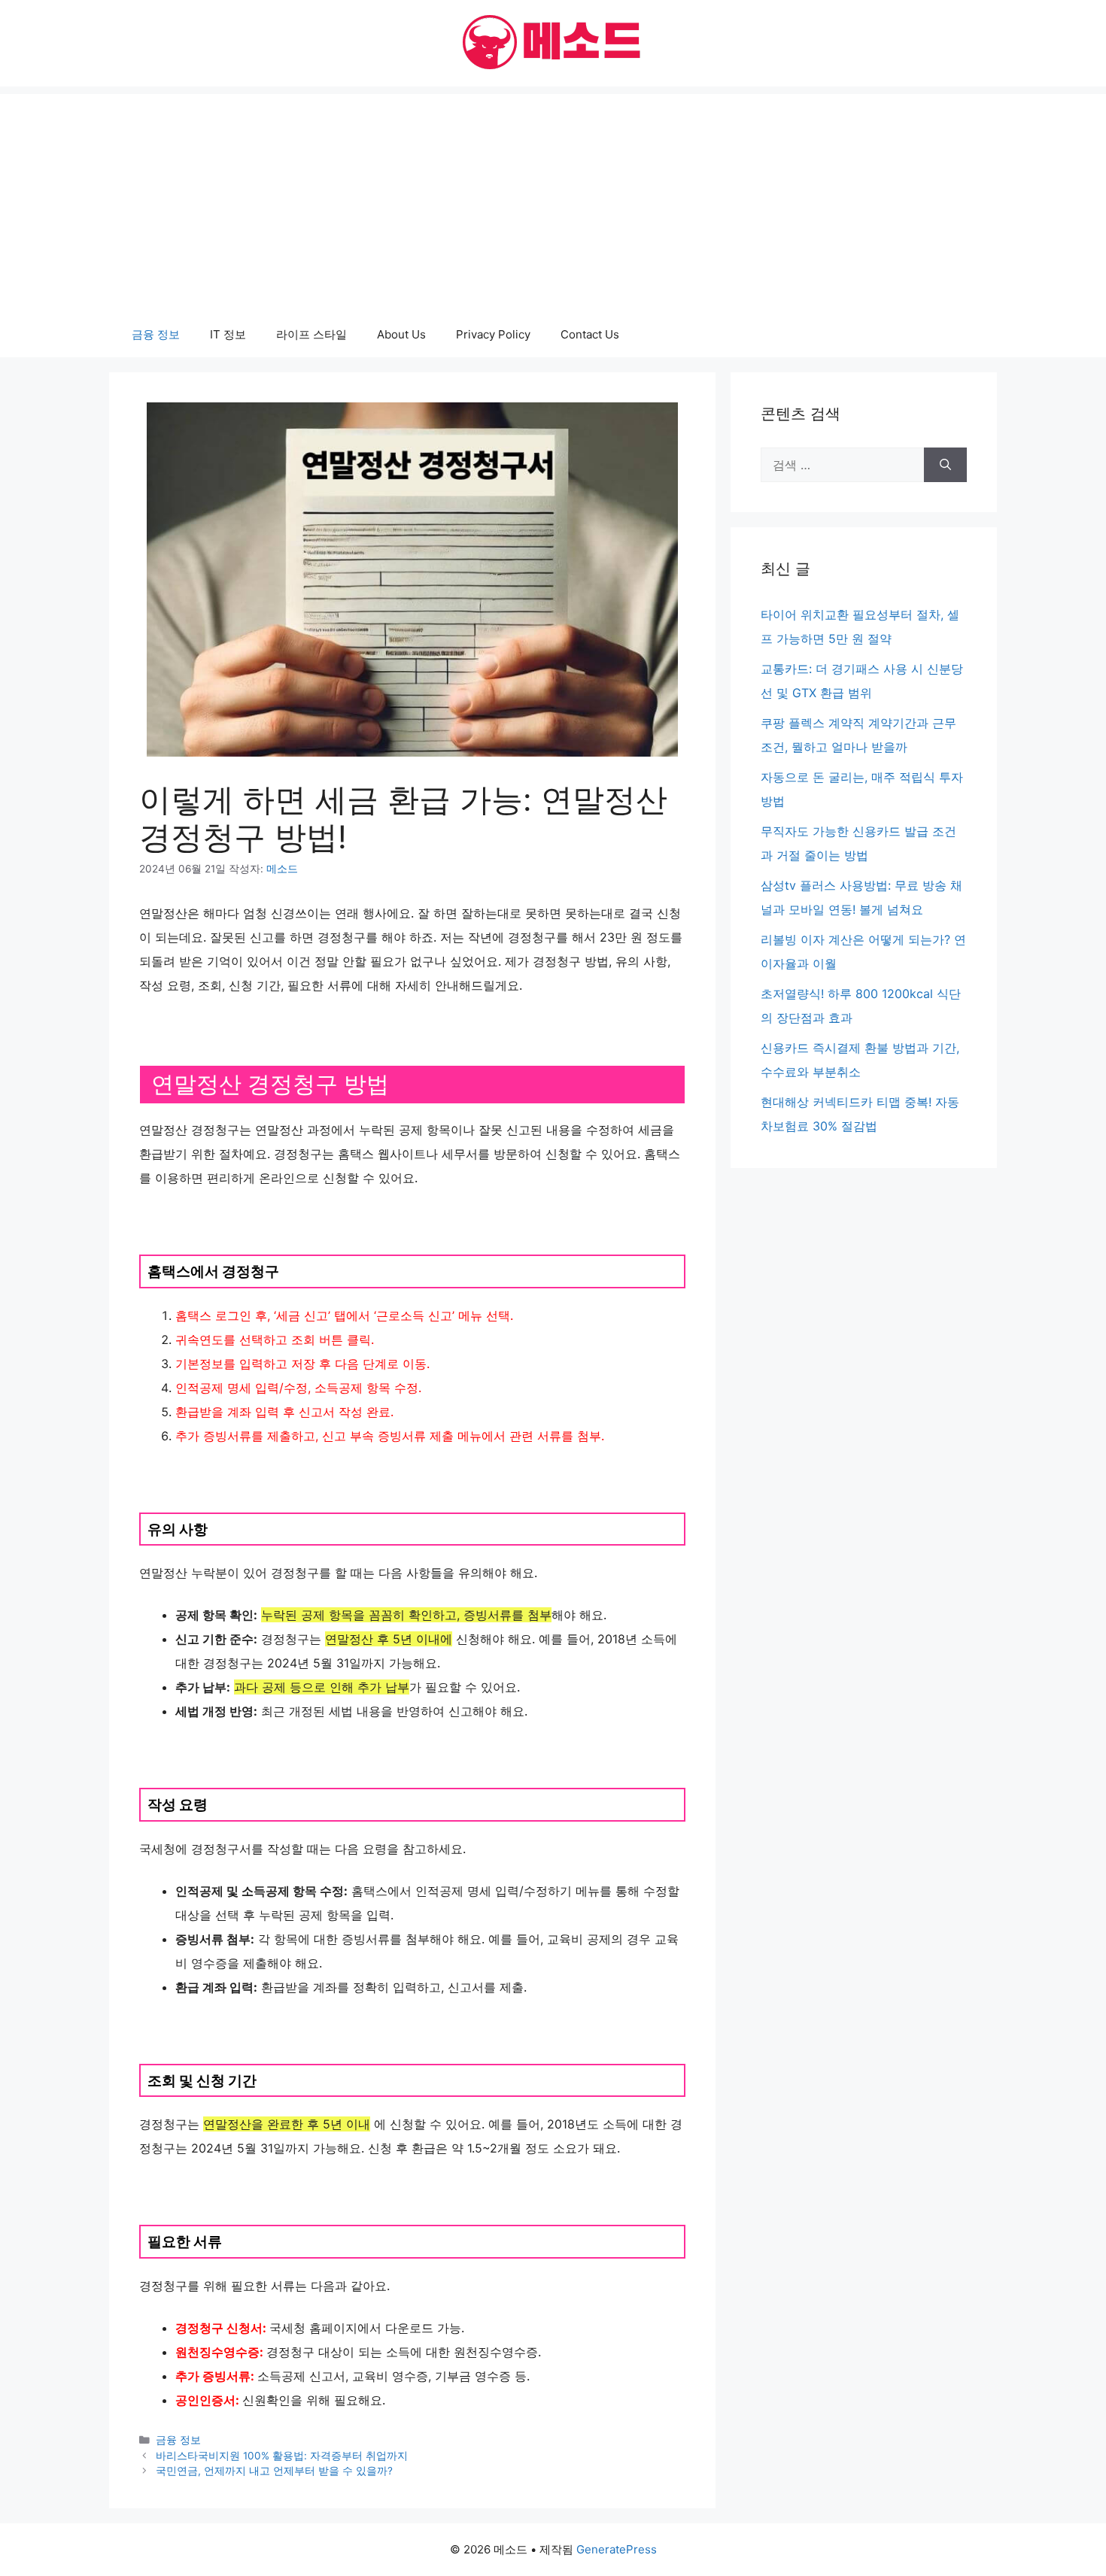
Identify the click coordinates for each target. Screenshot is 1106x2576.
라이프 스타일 (311, 334)
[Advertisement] (553, 199)
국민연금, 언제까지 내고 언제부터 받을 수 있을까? (274, 2471)
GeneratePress (617, 2549)
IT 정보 (228, 334)
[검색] (945, 465)
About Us (401, 334)
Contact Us (590, 334)
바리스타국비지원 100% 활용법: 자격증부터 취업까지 (282, 2456)
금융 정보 (156, 334)
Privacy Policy (493, 334)
